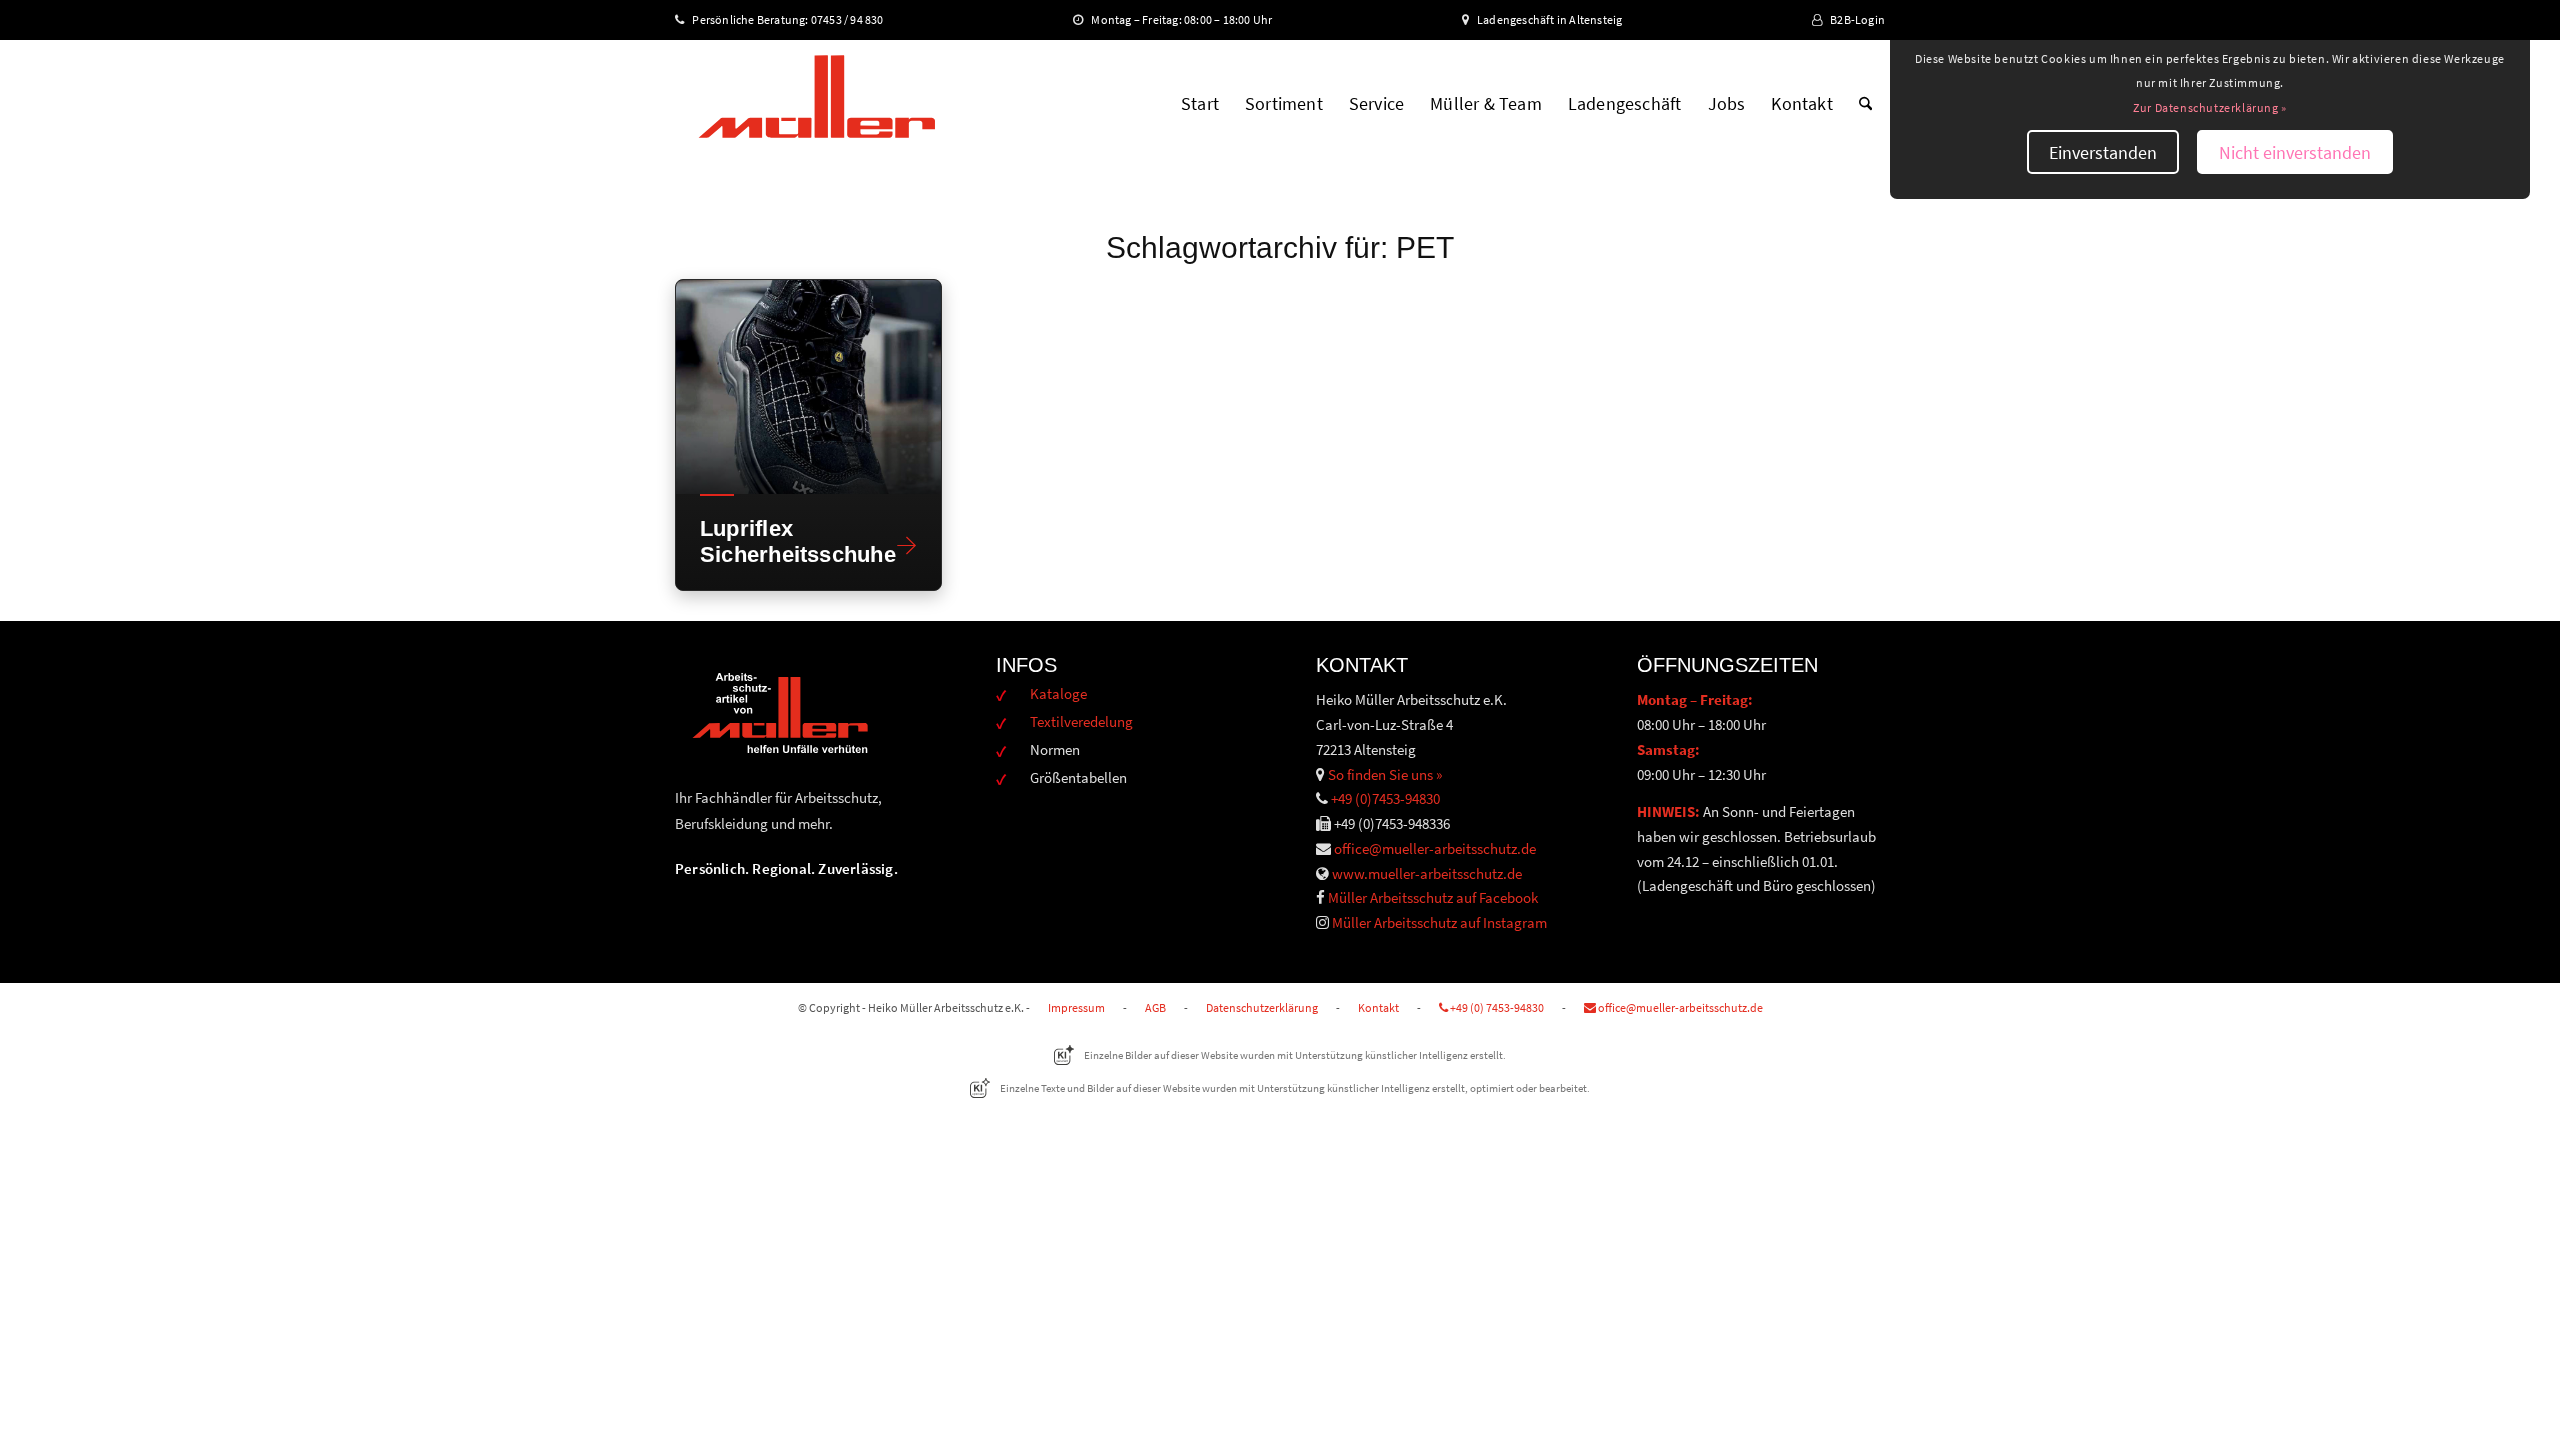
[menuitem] (1200, 104)
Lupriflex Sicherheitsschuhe (791, 541)
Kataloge (1058, 693)
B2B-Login (1857, 19)
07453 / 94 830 (856, 19)
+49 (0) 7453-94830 (1496, 1007)
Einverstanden (2103, 152)
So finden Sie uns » (1385, 774)
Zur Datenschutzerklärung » (2210, 107)
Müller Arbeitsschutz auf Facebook (1433, 897)
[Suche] (1865, 104)
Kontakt (1378, 1007)
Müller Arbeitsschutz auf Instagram (1439, 922)
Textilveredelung (1081, 721)
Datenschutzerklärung (1262, 1007)
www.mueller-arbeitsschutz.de (1427, 873)
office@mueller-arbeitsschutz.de (1435, 848)
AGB (1155, 1007)
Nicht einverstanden (2295, 152)
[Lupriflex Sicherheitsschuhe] (808, 387)
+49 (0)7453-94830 (1385, 798)
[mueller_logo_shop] (816, 104)
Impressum (1076, 1007)
